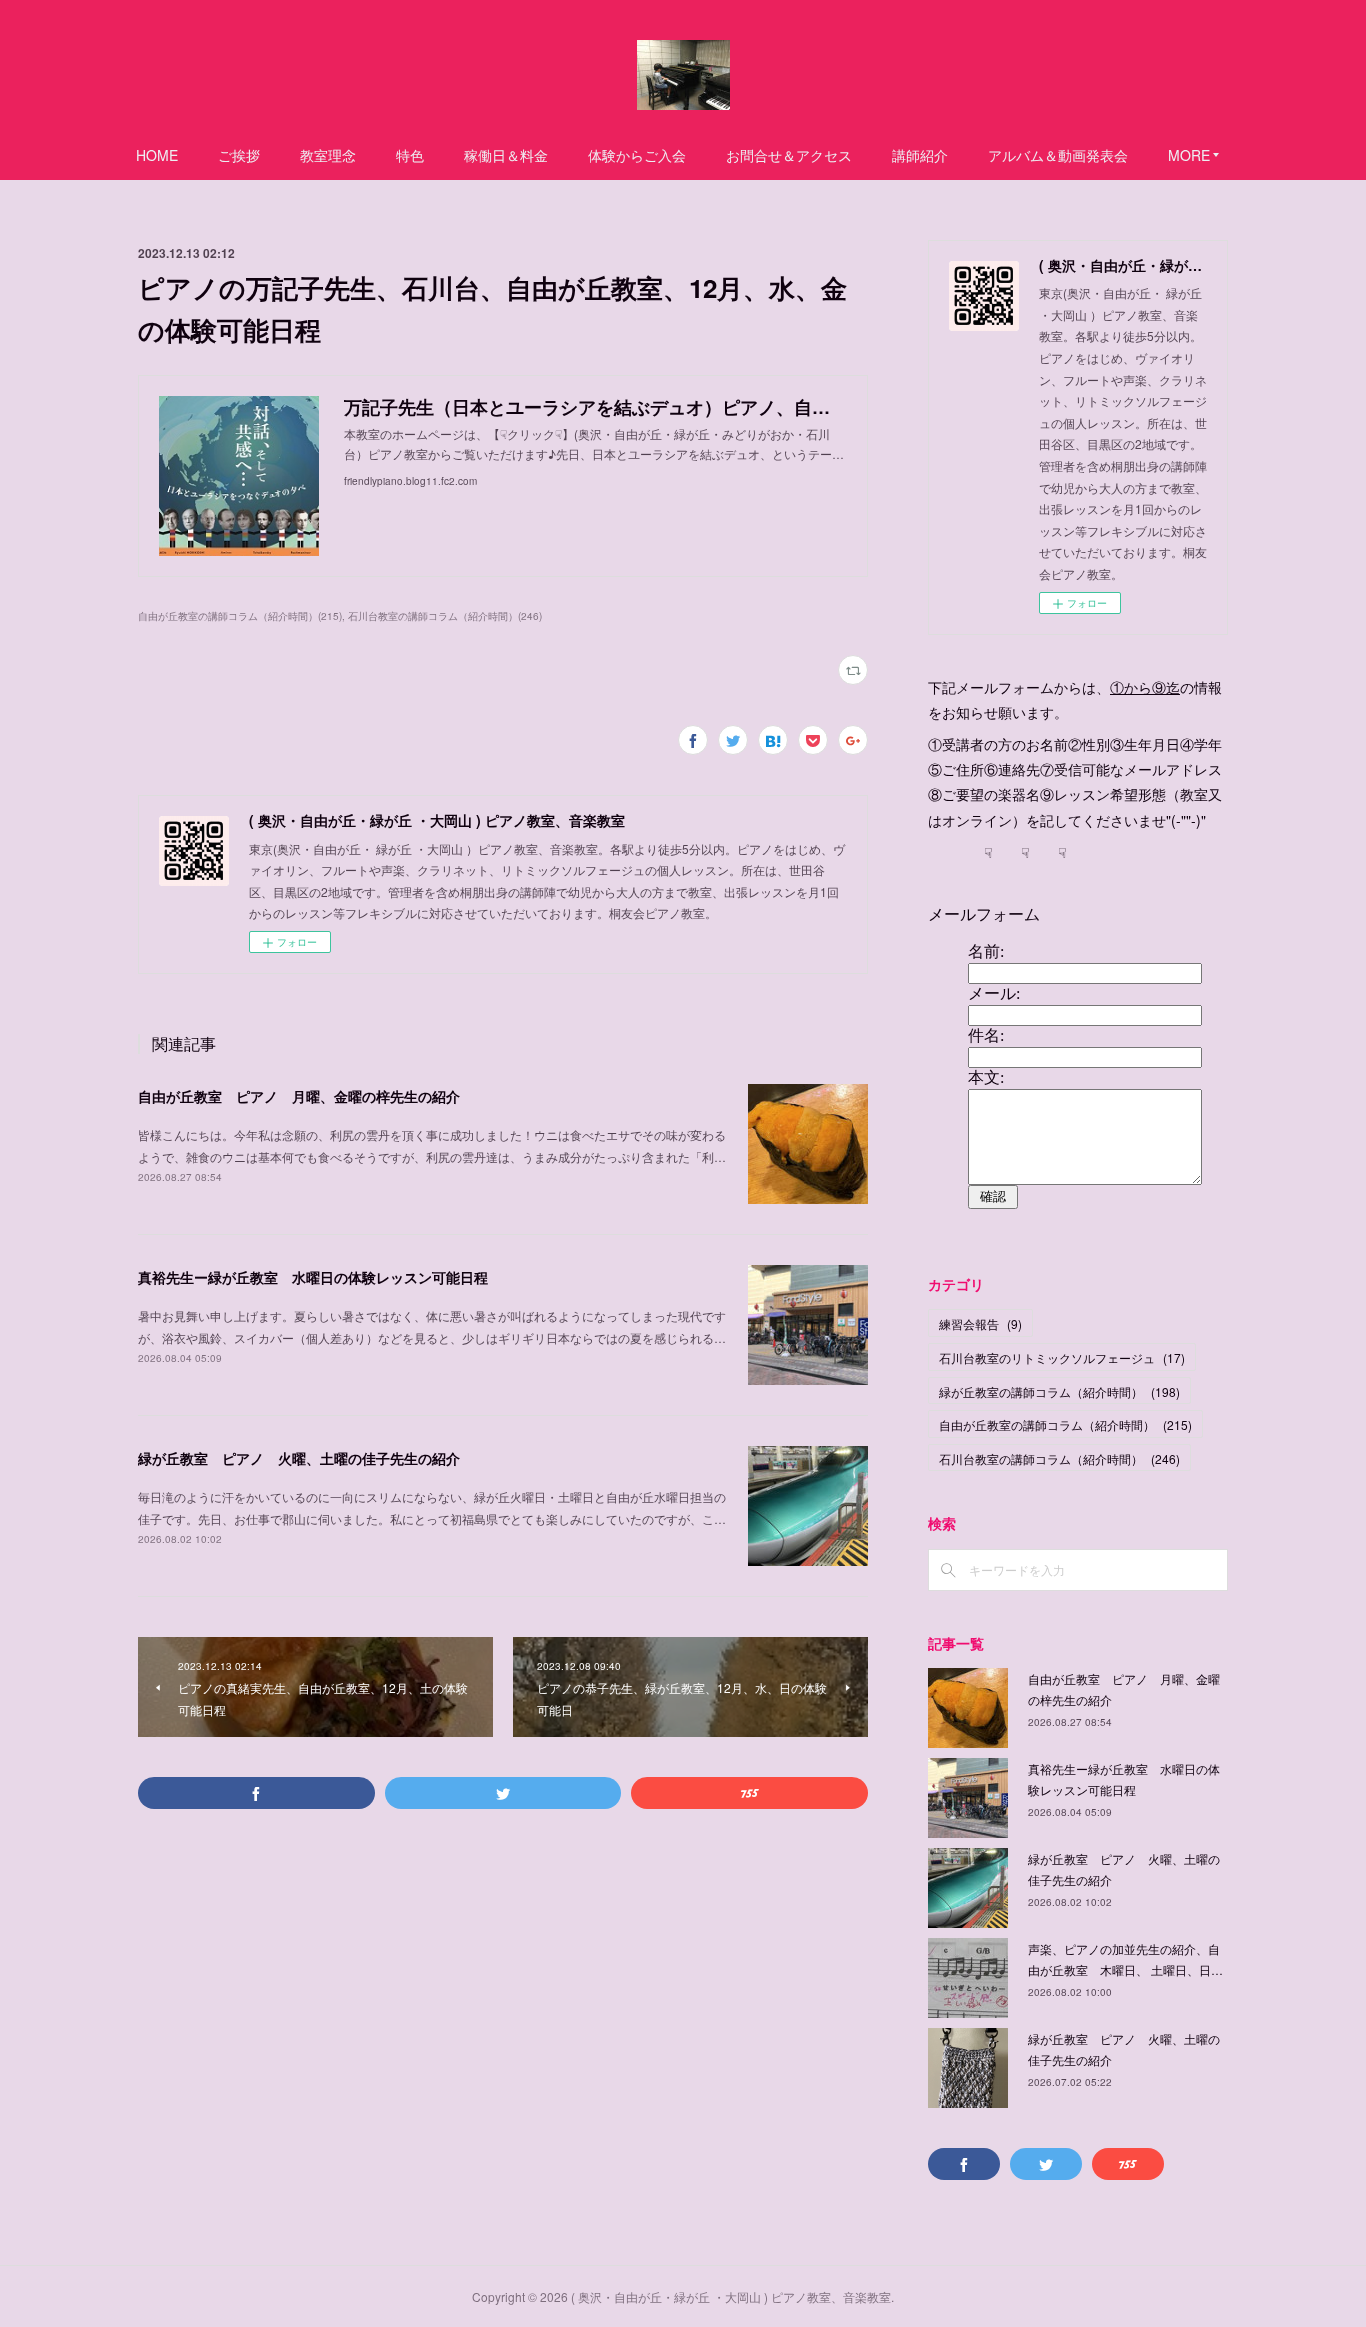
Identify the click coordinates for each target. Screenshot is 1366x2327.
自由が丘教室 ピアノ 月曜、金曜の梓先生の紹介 (299, 1096)
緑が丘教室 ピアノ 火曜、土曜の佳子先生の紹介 (299, 1458)
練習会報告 (980, 1323)
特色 (410, 155)
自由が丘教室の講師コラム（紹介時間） (1065, 1424)
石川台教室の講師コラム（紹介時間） (1059, 1458)
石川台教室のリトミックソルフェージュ (1062, 1357)
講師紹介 (920, 155)
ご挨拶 (239, 155)
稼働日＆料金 (506, 155)
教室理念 (328, 155)
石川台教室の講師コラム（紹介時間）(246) (445, 616)
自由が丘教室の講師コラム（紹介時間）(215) (240, 616)
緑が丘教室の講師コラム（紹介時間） (1059, 1391)
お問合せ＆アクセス (789, 155)
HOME (157, 155)
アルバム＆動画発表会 (1058, 155)
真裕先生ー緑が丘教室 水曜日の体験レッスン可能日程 (313, 1277)
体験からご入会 (637, 155)
